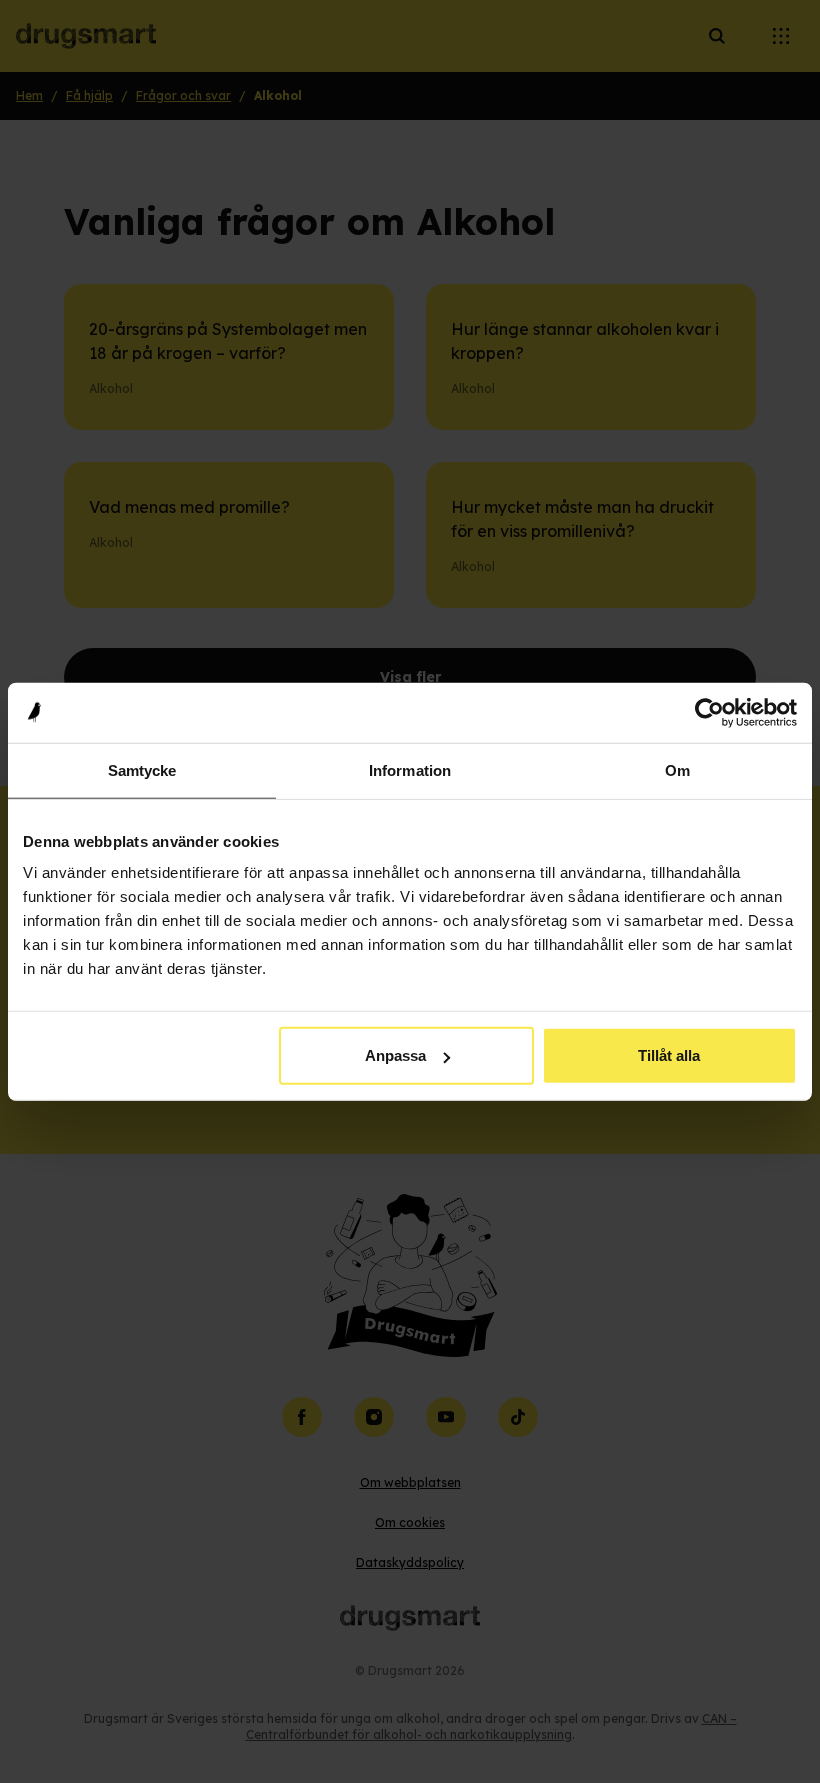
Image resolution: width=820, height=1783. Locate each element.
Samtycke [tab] (142, 769)
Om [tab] (677, 769)
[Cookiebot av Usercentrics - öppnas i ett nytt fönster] (709, 712)
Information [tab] (410, 769)
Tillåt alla (669, 1055)
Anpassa (395, 1055)
